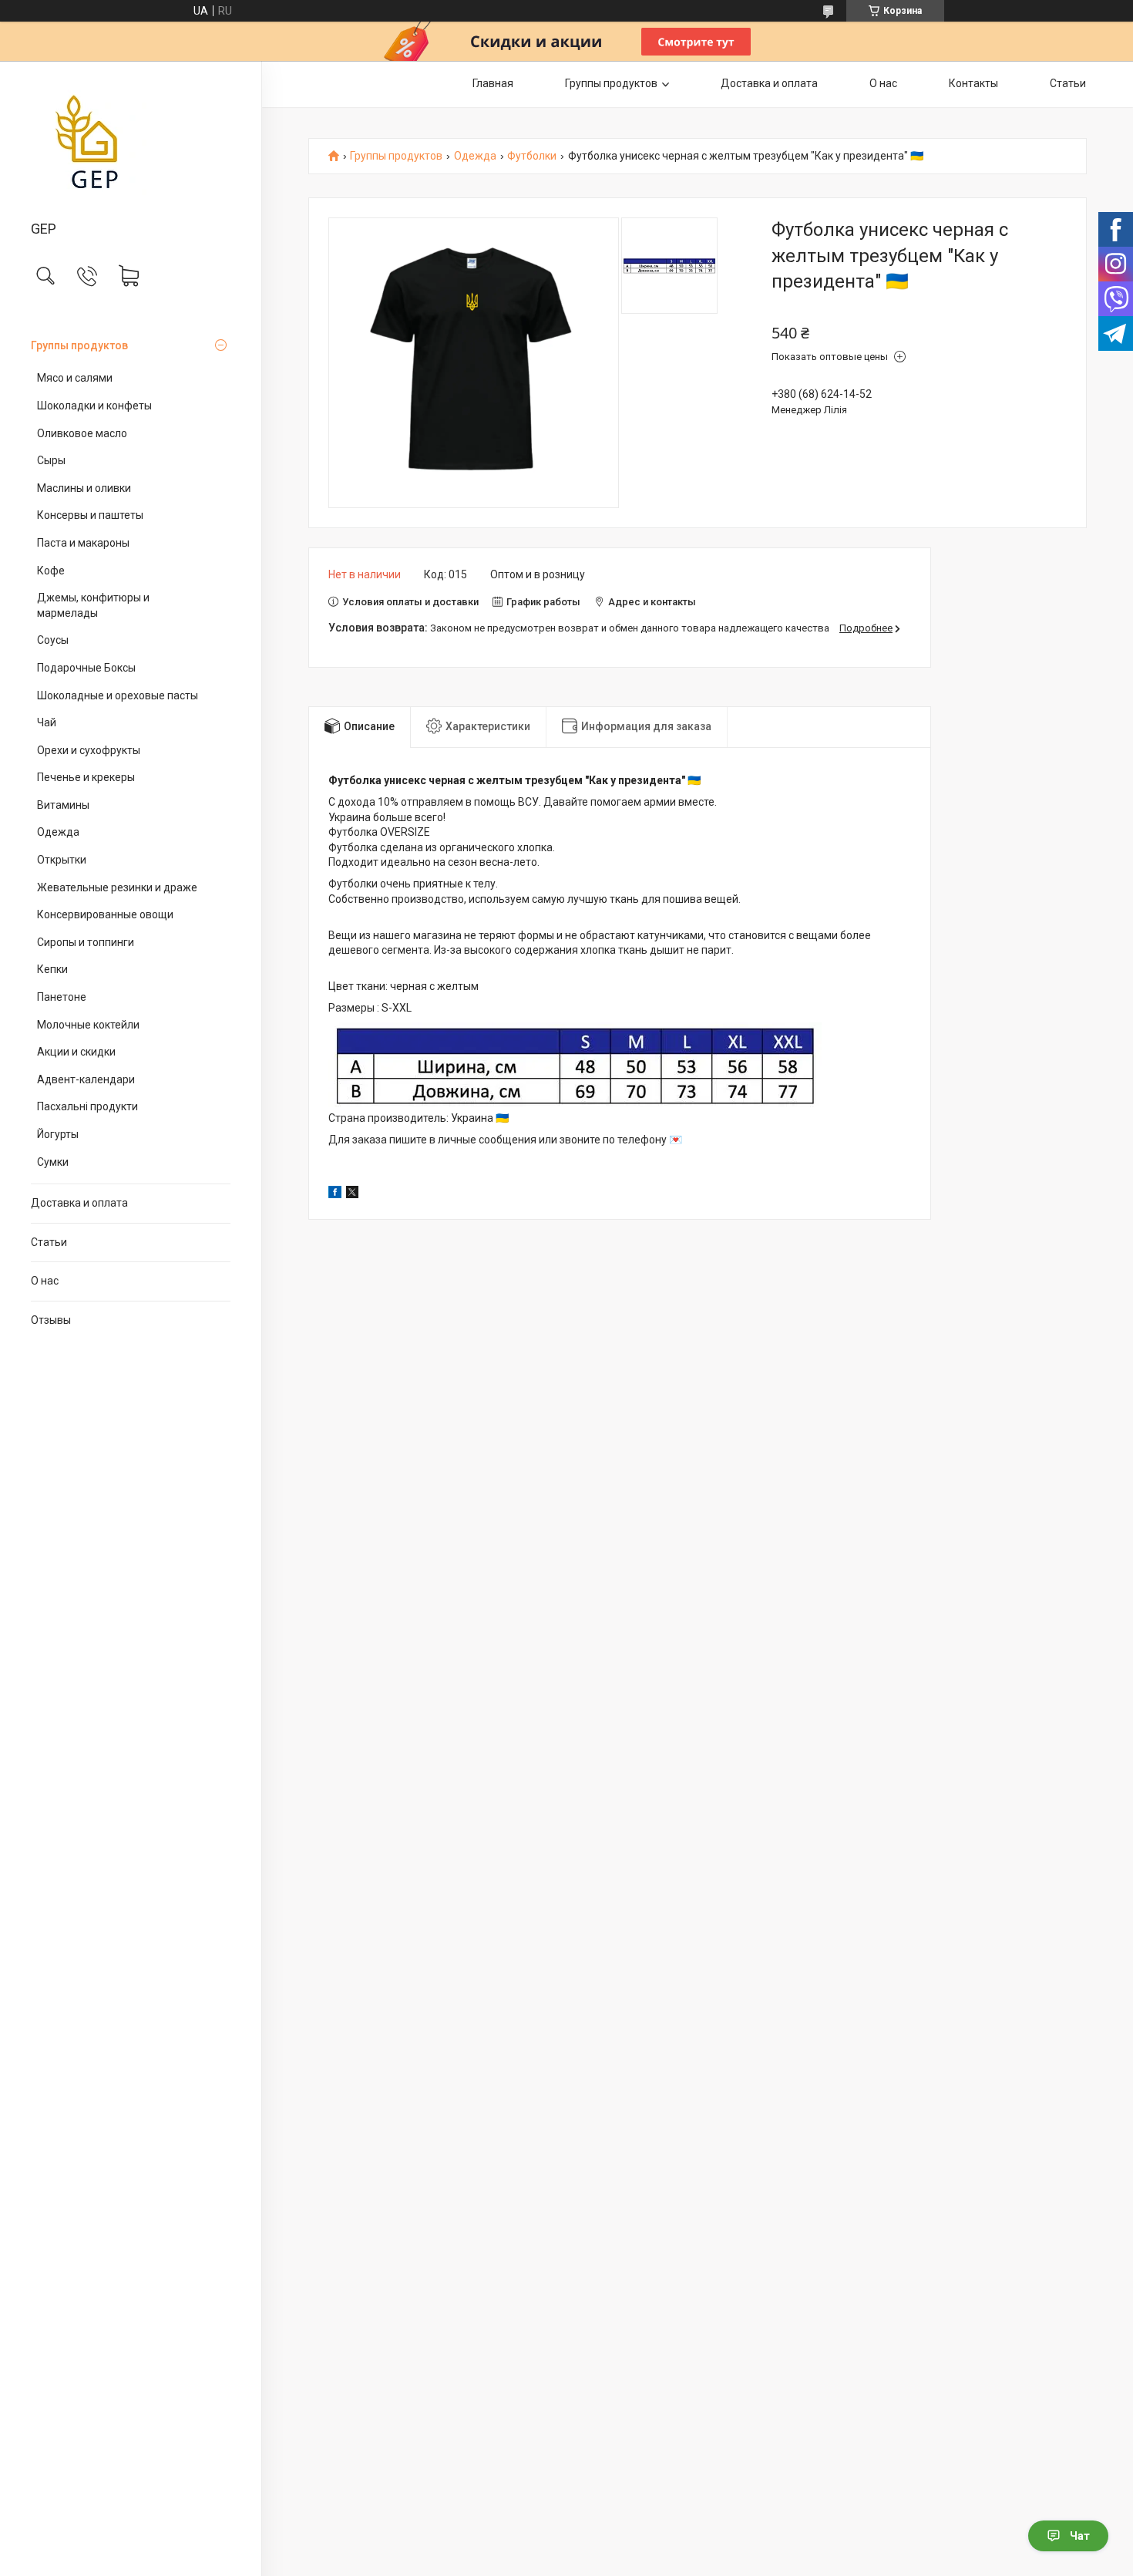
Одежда (58, 832)
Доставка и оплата (79, 1203)
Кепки (52, 969)
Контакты (973, 83)
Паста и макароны (83, 543)
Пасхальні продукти (87, 1106)
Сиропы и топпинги (86, 942)
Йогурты (58, 1134)
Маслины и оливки (84, 488)
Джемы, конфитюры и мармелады (93, 605)
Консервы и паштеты (90, 515)
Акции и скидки (76, 1052)
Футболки (532, 156)
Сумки (53, 1162)
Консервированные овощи (105, 914)
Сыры (51, 460)
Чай (47, 722)
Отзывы (51, 1320)
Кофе (51, 571)
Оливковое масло (82, 433)
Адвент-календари (86, 1079)
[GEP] (131, 142)
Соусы (53, 640)
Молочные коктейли (88, 1025)
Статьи (49, 1242)
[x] (352, 1194)
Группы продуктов (79, 345)
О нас (45, 1281)
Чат (1080, 2536)
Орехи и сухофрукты (89, 750)
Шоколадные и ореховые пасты (118, 695)
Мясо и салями (75, 378)
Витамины (63, 805)
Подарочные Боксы (86, 668)
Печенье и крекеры (86, 777)
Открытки (62, 860)
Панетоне (62, 997)
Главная (493, 83)
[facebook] (335, 1194)
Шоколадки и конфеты (94, 406)
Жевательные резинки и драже (117, 887)
